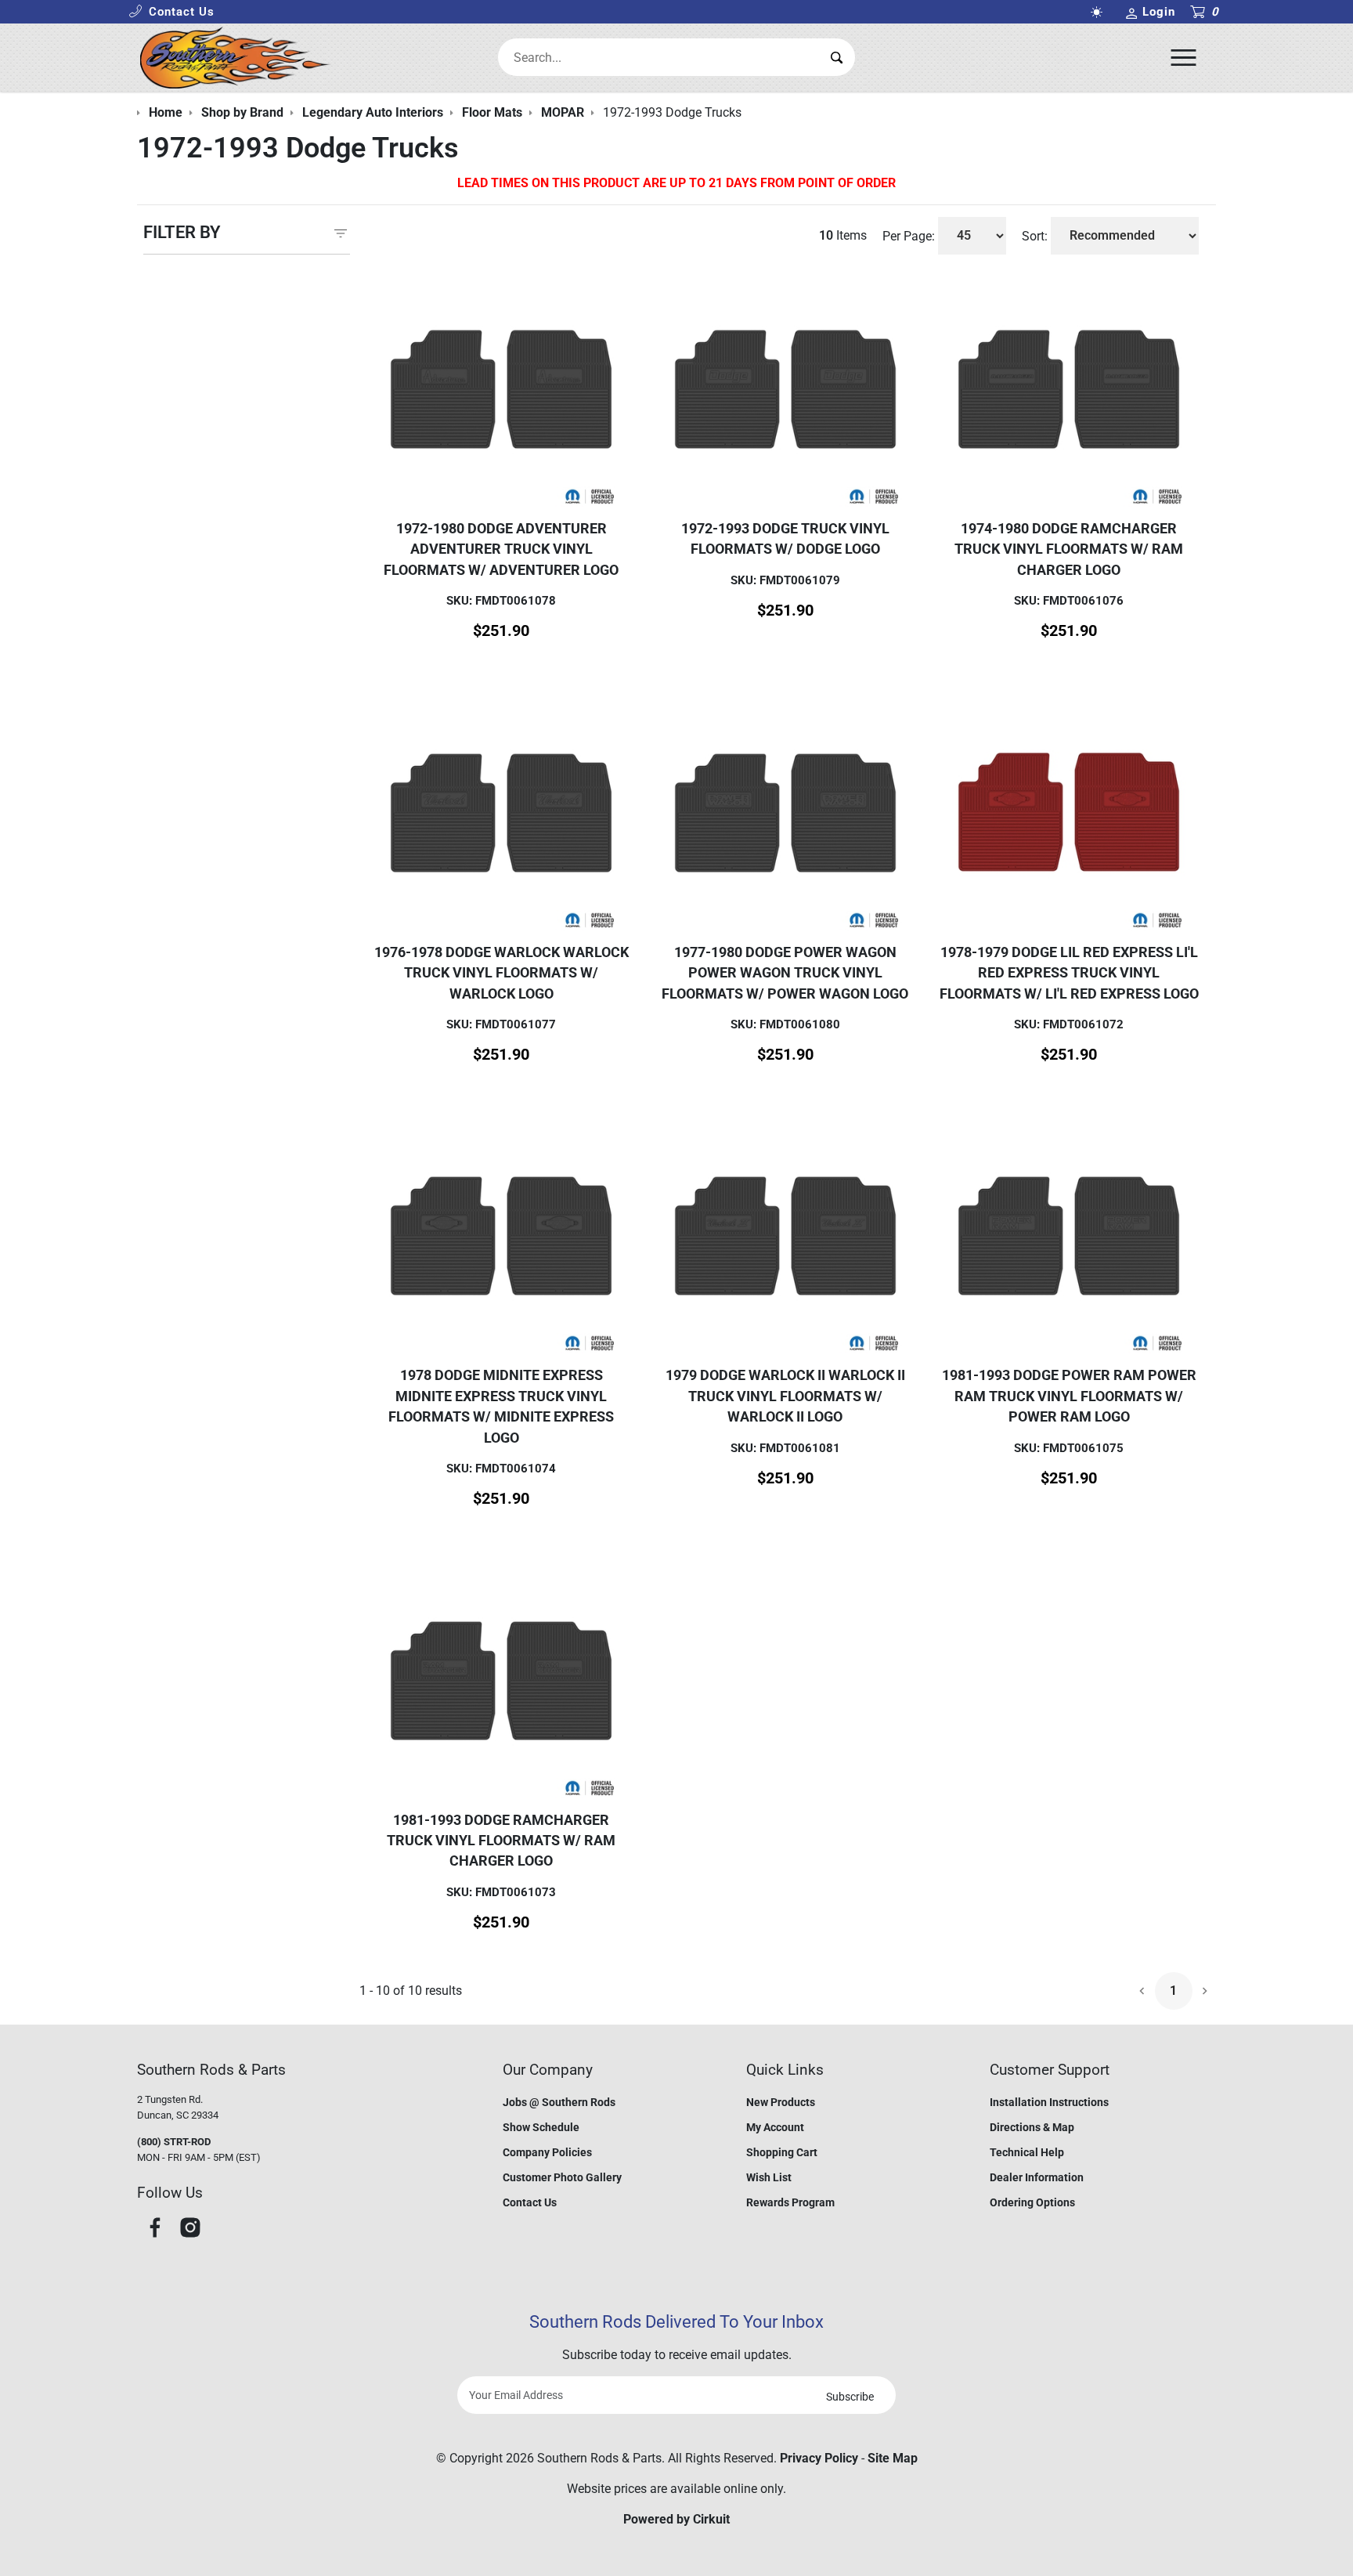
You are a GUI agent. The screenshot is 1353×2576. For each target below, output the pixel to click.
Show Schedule (541, 2127)
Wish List (769, 2177)
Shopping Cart (782, 2152)
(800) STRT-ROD (174, 2142)
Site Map (893, 2458)
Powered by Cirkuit (676, 2519)
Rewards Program (790, 2202)
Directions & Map (1032, 2127)
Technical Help (1027, 2152)
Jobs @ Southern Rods (559, 2102)
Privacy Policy (819, 2458)
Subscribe (850, 2397)
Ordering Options (1032, 2202)
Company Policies (547, 2152)
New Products (781, 2102)
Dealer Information (1037, 2177)
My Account (775, 2127)
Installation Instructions (1049, 2102)
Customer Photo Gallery (562, 2177)
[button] (171, 12)
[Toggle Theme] (1099, 12)
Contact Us (530, 2202)
